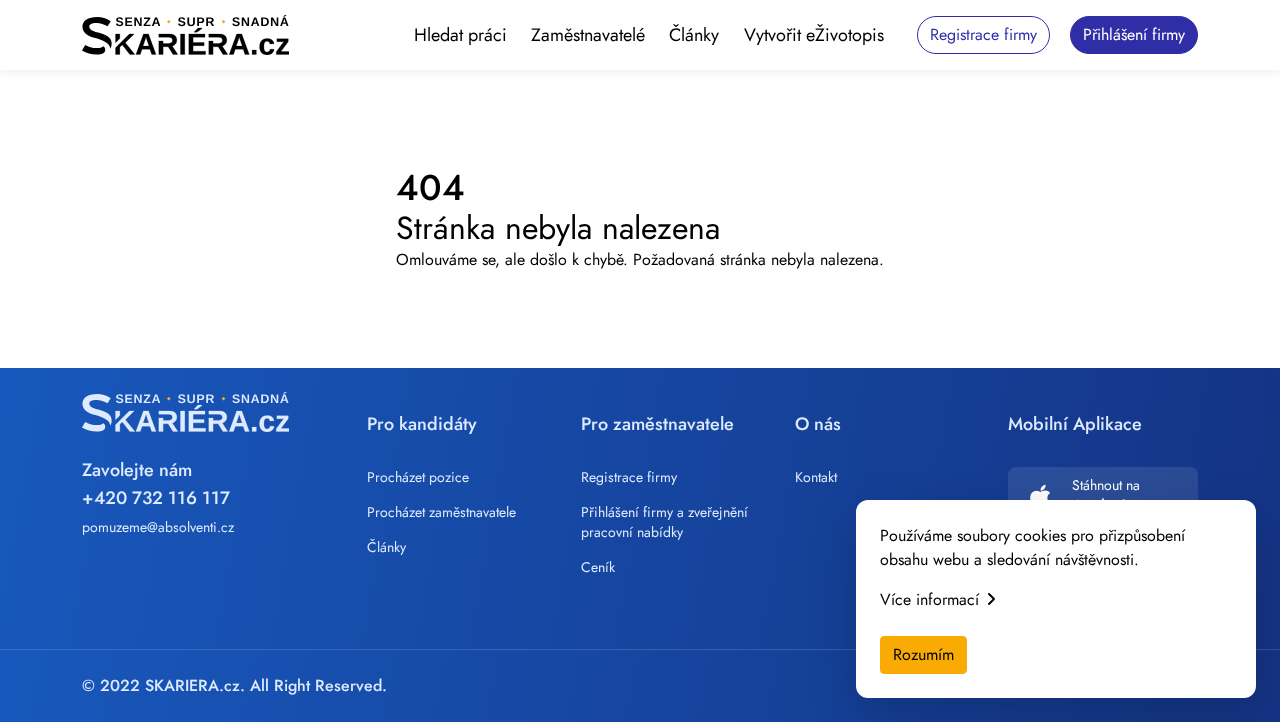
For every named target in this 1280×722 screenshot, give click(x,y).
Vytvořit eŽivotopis (814, 35)
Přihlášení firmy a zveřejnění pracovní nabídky (664, 522)
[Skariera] (185, 35)
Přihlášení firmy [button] (1134, 34)
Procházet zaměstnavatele (441, 512)
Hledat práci (460, 35)
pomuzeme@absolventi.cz (158, 527)
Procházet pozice (418, 477)
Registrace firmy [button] (983, 34)
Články (694, 35)
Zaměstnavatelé (588, 35)
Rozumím (923, 654)
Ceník (598, 567)
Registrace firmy (629, 477)
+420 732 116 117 (156, 498)
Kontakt (816, 477)
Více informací (929, 599)
